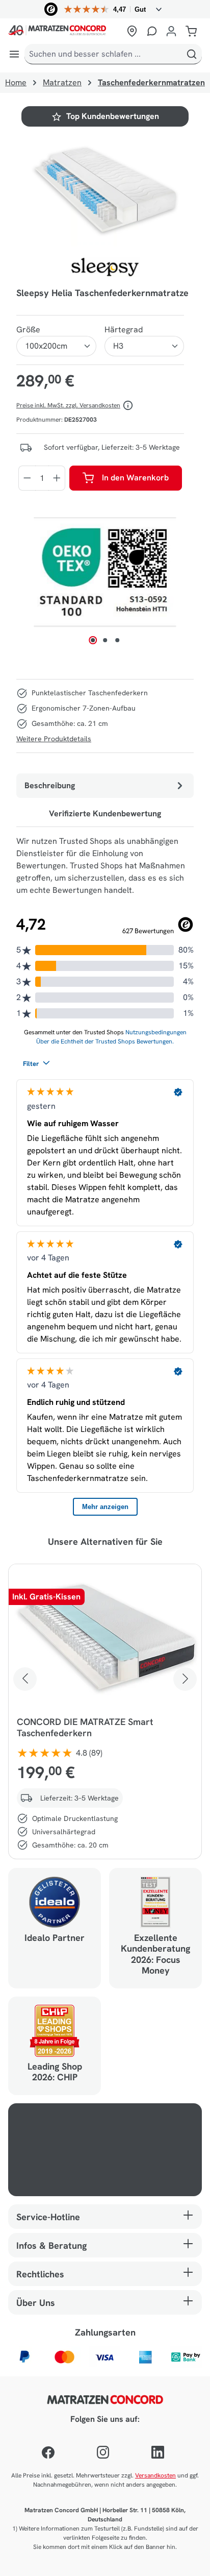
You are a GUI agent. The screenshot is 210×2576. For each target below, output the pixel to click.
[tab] (105, 786)
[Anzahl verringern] (27, 478)
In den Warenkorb (135, 478)
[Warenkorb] (191, 31)
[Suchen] (192, 54)
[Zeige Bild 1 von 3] (93, 640)
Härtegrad (124, 330)
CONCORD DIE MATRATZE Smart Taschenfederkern (85, 1728)
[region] (105, 189)
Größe (28, 330)
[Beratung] (152, 31)
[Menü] (14, 54)
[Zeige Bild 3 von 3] (117, 640)
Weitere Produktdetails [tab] (54, 739)
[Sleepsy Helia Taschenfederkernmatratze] (105, 189)
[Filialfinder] (132, 31)
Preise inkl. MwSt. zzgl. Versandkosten (68, 405)
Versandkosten (155, 2475)
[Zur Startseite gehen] (65, 31)
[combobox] (103, 54)
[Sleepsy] (105, 267)
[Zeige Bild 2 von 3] (105, 640)
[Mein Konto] (171, 31)
